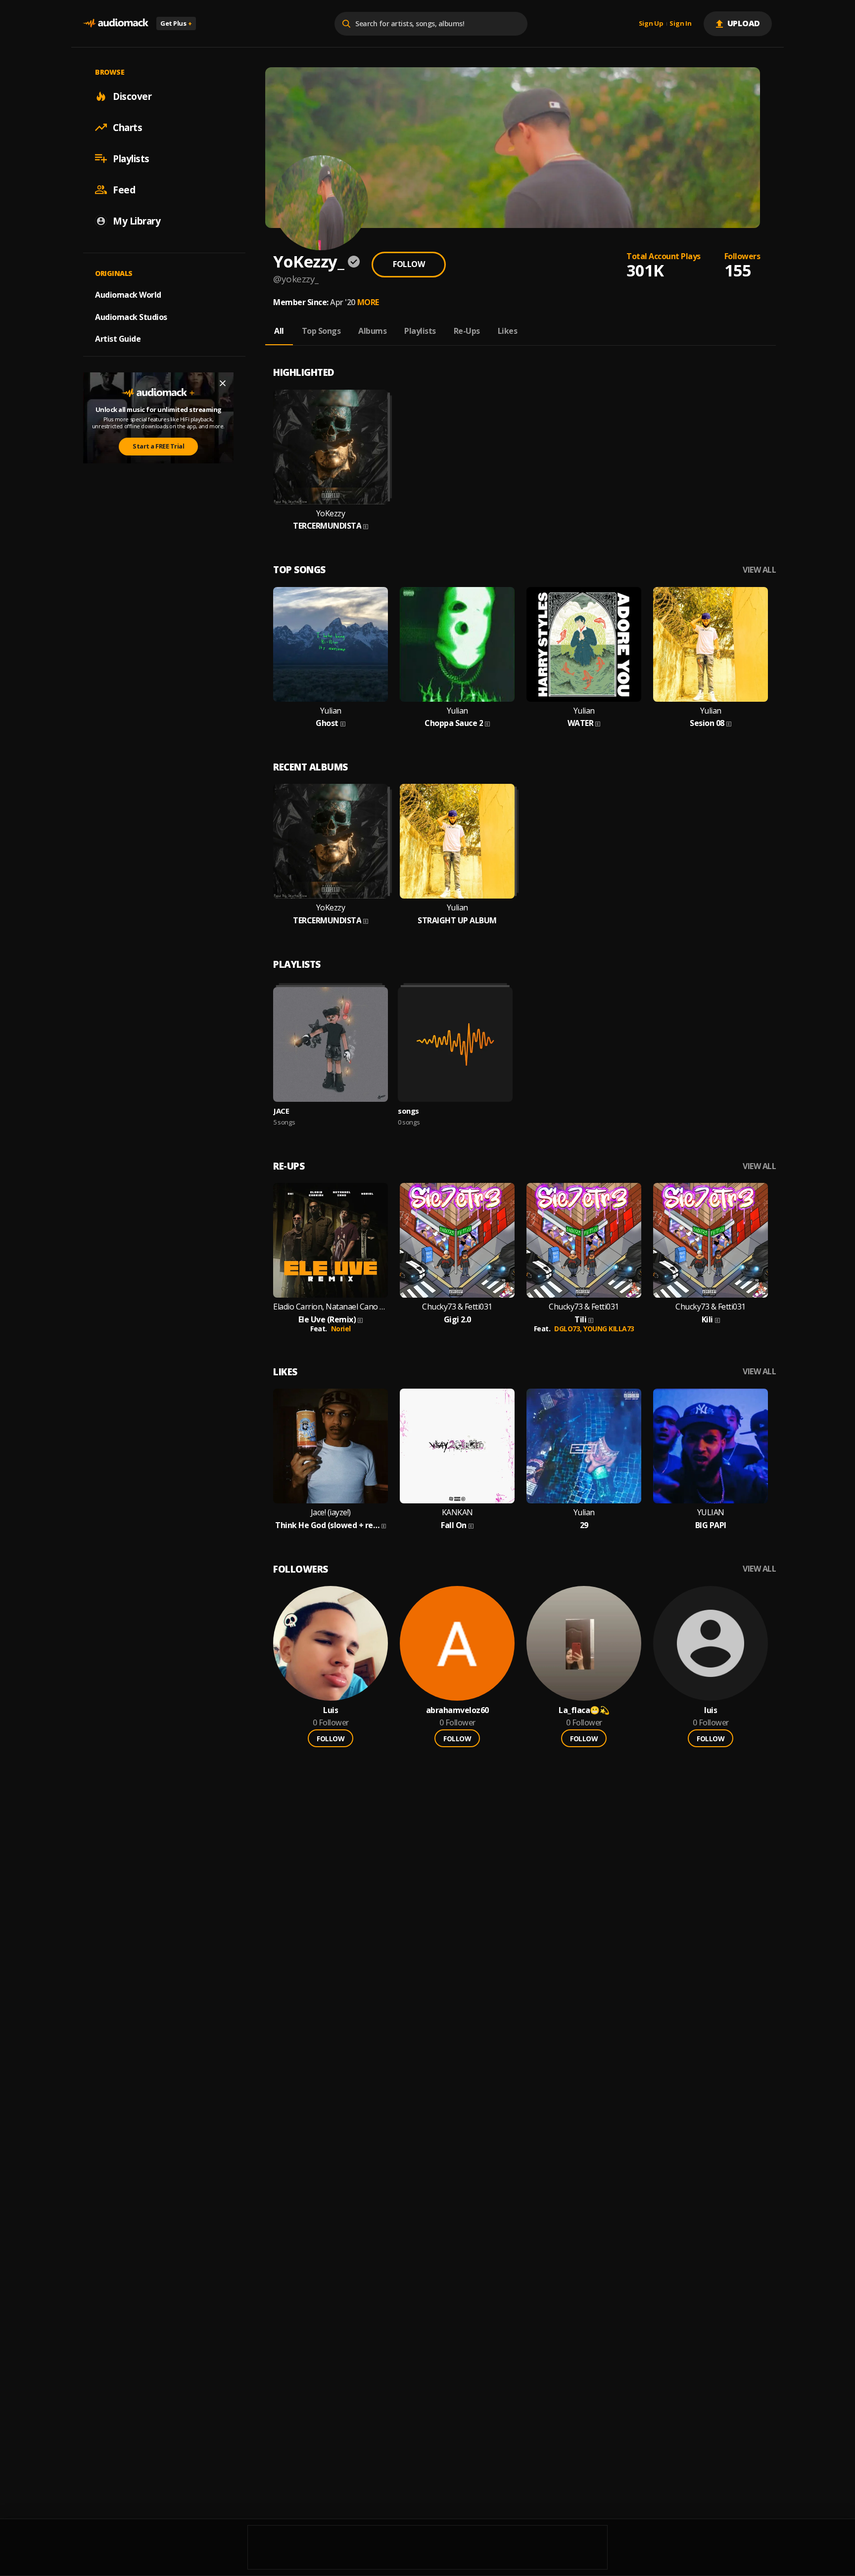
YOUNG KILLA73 (609, 1329)
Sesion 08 (707, 723)
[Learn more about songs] (455, 1044)
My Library (137, 221)
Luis (331, 1710)
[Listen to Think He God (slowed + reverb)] (331, 1446)
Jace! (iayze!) (331, 1513)
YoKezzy (331, 514)
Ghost (327, 723)
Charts (127, 127)
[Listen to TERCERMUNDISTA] (331, 447)
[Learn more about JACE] (331, 1044)
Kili (707, 1320)
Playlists (131, 158)
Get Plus (176, 23)
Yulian (331, 711)
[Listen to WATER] (584, 644)
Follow (409, 264)
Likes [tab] (508, 331)
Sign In (680, 24)
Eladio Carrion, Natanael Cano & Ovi (331, 1307)
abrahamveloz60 (457, 1710)
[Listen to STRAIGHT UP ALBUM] (457, 841)
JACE (281, 1111)
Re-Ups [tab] (467, 331)
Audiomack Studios (131, 316)
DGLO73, (569, 1329)
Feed (124, 189)
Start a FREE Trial (158, 446)
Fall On (454, 1525)
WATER (581, 723)
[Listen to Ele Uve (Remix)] (331, 1240)
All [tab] (279, 331)
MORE (368, 302)
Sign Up (651, 24)
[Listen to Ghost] (331, 644)
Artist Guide (118, 339)
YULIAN (711, 1513)
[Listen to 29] (584, 1446)
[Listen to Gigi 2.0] (457, 1240)
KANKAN (457, 1513)
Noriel (341, 1329)
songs (408, 1111)
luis (711, 1710)
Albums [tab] (372, 331)
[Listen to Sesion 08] (711, 644)
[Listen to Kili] (711, 1240)
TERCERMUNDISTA (327, 526)
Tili (580, 1320)
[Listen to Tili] (584, 1240)
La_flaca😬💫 (584, 1710)
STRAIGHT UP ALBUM (457, 921)
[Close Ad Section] (223, 383)
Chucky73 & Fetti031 (457, 1307)
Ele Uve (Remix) (327, 1320)
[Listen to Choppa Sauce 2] (457, 644)
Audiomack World (128, 294)
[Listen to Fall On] (457, 1446)
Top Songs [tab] (321, 331)
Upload (744, 23)
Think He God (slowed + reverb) (327, 1525)
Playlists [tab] (420, 331)
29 (584, 1525)
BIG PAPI (711, 1525)
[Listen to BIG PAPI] (711, 1446)
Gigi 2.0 (457, 1320)
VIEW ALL (759, 570)
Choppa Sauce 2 (454, 723)
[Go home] (116, 23)
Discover (132, 96)
